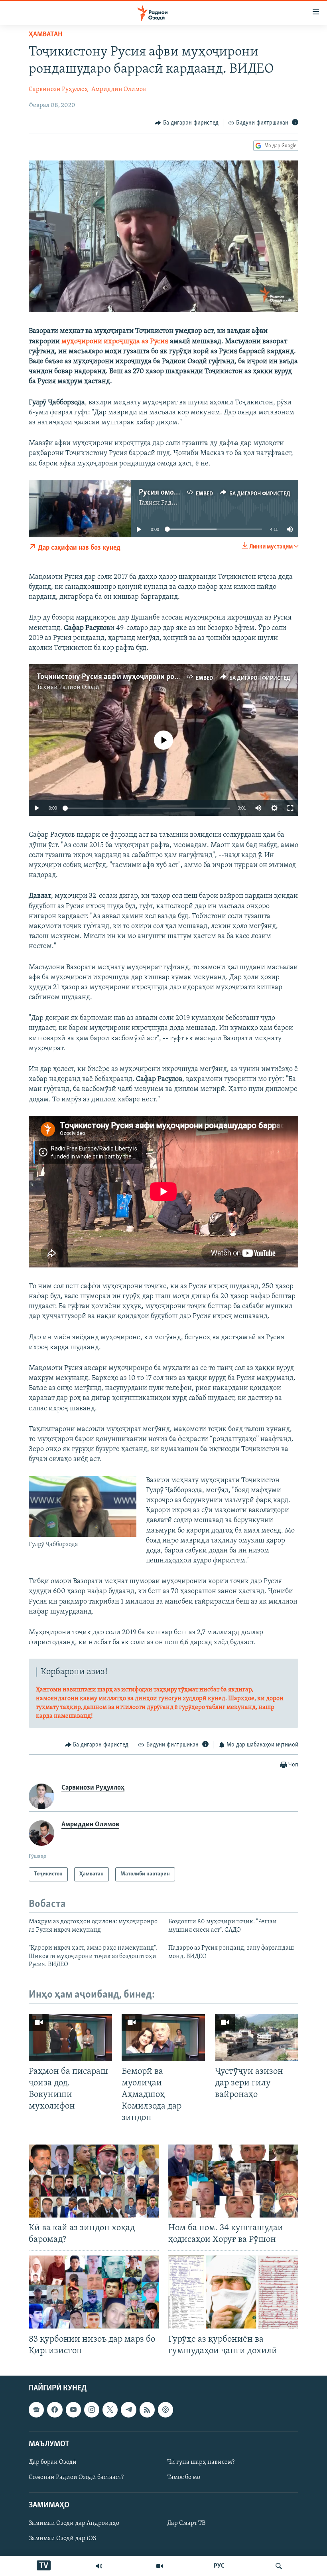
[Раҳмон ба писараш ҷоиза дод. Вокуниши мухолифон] (70, 2037)
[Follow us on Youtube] (73, 2410)
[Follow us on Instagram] (92, 2410)
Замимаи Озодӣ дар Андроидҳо (74, 2523)
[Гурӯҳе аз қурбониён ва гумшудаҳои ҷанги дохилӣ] (233, 2292)
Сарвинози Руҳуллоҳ (58, 89)
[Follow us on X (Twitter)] (110, 2410)
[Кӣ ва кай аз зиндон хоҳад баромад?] (94, 2181)
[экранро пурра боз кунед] (290, 808)
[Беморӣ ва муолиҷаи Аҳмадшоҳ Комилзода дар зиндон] (163, 2037)
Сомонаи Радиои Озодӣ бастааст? (76, 2477)
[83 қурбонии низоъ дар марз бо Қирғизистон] (94, 2292)
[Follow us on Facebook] (55, 2410)
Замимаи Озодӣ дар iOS (63, 2538)
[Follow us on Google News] (36, 2410)
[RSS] (147, 2410)
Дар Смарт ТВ (186, 2523)
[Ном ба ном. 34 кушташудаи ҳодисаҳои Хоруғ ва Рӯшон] (233, 2181)
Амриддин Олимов (119, 89)
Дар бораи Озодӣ (53, 2462)
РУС (219, 2566)
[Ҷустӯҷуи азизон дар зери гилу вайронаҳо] (257, 2037)
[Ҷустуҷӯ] (279, 2566)
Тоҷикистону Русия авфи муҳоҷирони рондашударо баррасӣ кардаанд (155, 677)
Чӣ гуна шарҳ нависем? (201, 2462)
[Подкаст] (165, 2410)
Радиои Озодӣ (79, 687)
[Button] (187, 123)
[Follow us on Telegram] (128, 2410)
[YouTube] (160, 2566)
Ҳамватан (45, 35)
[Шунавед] (99, 2566)
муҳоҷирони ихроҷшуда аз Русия (115, 342)
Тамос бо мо (184, 2477)
